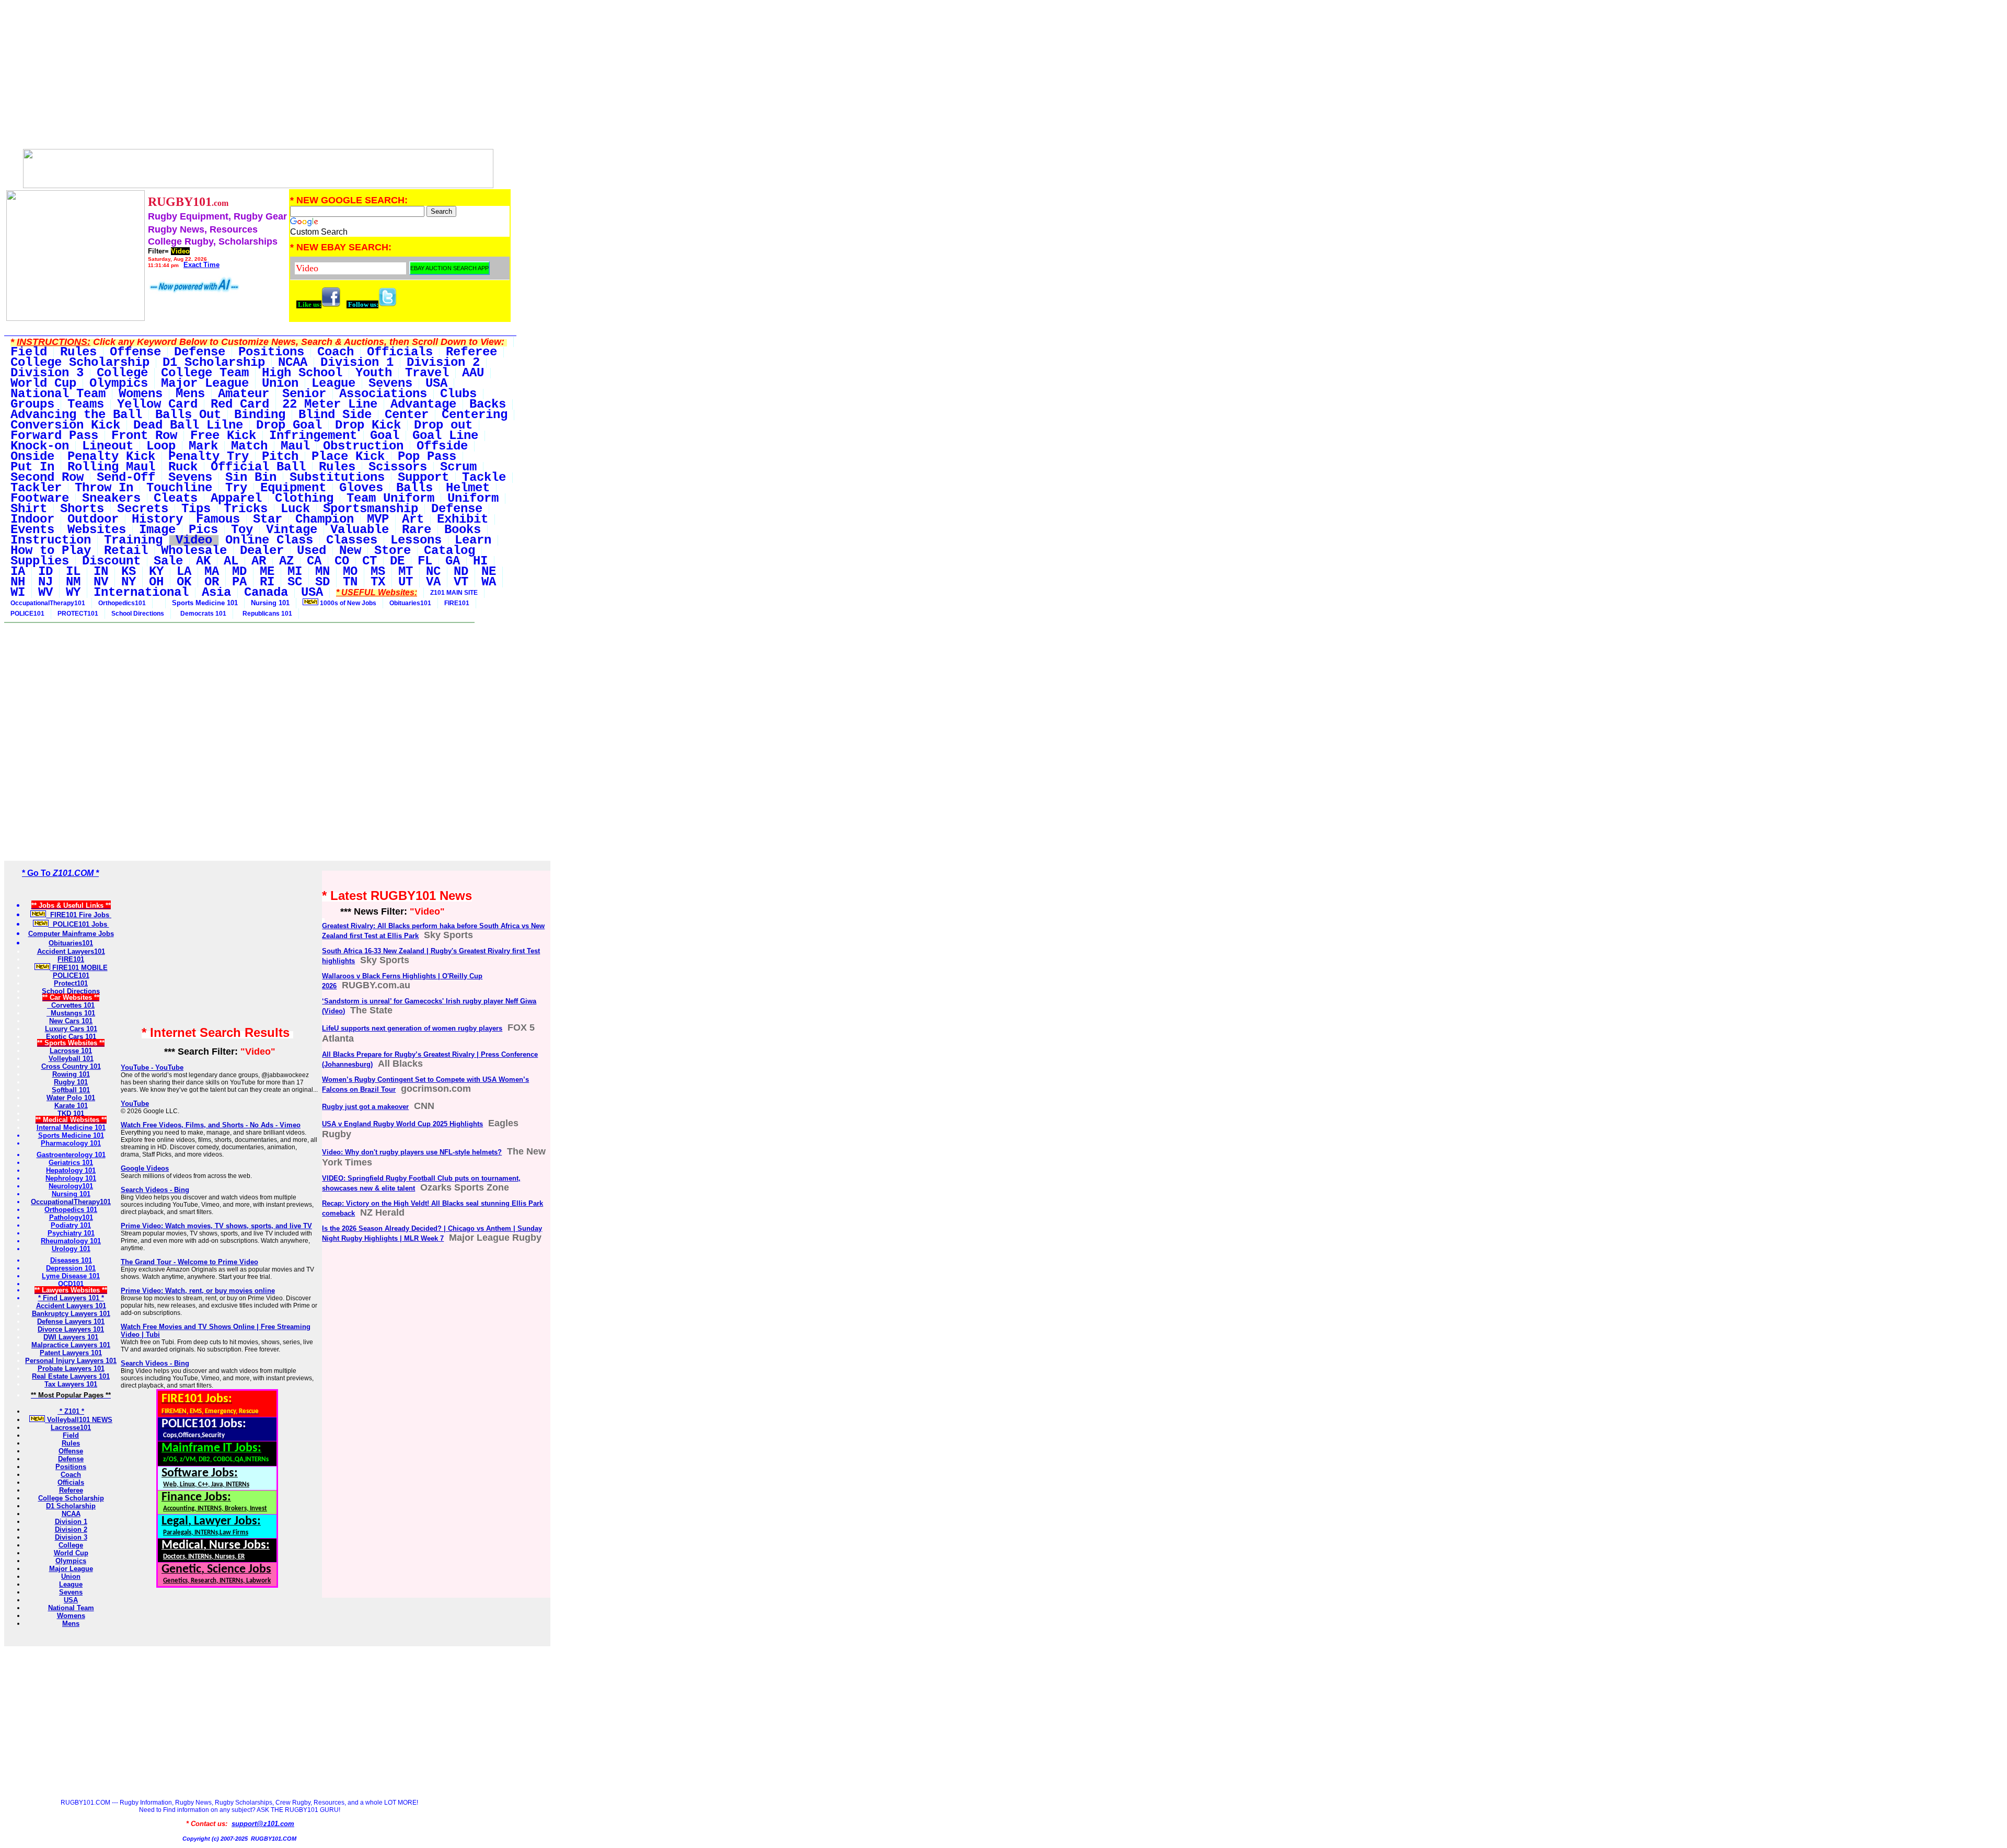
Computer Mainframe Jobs (71, 934)
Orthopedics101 (122, 603)
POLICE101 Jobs (79, 924)
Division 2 (71, 1529)
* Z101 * (71, 1411)
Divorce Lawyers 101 (71, 1329)
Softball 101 (71, 1090)
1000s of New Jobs (347, 603)
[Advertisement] (258, 77)
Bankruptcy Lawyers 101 (71, 1314)
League (71, 1584)
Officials (71, 1482)
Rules (71, 1443)
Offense (71, 1451)
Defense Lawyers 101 (71, 1321)
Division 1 (71, 1522)
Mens (71, 1624)
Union (71, 1576)
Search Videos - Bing (155, 1190)
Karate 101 (71, 1106)
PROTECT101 (78, 614)
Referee (71, 1490)
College (71, 1545)
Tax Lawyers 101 (71, 1384)
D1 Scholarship (71, 1506)
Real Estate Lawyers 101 (71, 1376)
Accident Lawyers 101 (71, 1306)
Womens (71, 1616)
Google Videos (145, 1168)
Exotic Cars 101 (71, 1037)
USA (71, 1600)
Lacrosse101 (71, 1428)
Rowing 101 (71, 1074)
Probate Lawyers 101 (71, 1368)
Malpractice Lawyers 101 (71, 1345)
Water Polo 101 (71, 1098)
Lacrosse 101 (71, 1051)
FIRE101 (457, 603)
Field (71, 1435)
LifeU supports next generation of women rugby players (412, 1028)
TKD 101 (71, 1113)
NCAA (71, 1514)
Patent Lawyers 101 (71, 1353)
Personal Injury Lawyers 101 (71, 1361)
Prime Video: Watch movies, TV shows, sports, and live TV (216, 1226)
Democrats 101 (202, 614)
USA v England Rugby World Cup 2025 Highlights (402, 1124)
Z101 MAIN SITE (454, 593)
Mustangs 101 (71, 1013)
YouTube (135, 1104)
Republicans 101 (266, 614)
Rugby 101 (71, 1082)
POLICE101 (27, 614)
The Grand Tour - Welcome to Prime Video (189, 1262)
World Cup (71, 1553)
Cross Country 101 (71, 1066)
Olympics (71, 1561)
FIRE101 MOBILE (79, 968)
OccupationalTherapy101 (48, 603)
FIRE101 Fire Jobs (79, 915)
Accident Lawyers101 (71, 951)
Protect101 (71, 983)
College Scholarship (71, 1498)
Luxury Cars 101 (71, 1029)
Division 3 (71, 1537)
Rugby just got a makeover (365, 1107)
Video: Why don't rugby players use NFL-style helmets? (412, 1152)
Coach (71, 1475)
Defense (71, 1459)
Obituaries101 (410, 603)
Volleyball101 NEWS (79, 1420)
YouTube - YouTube (152, 1067)
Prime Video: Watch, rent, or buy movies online (198, 1291)
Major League (71, 1569)
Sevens (71, 1592)
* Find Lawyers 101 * (71, 1298)
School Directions (138, 614)
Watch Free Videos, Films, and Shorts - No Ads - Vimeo (211, 1125)
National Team (71, 1608)
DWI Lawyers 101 (71, 1337)
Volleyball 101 (71, 1059)
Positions (71, 1467)
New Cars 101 (71, 1021)
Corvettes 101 (71, 1005)
